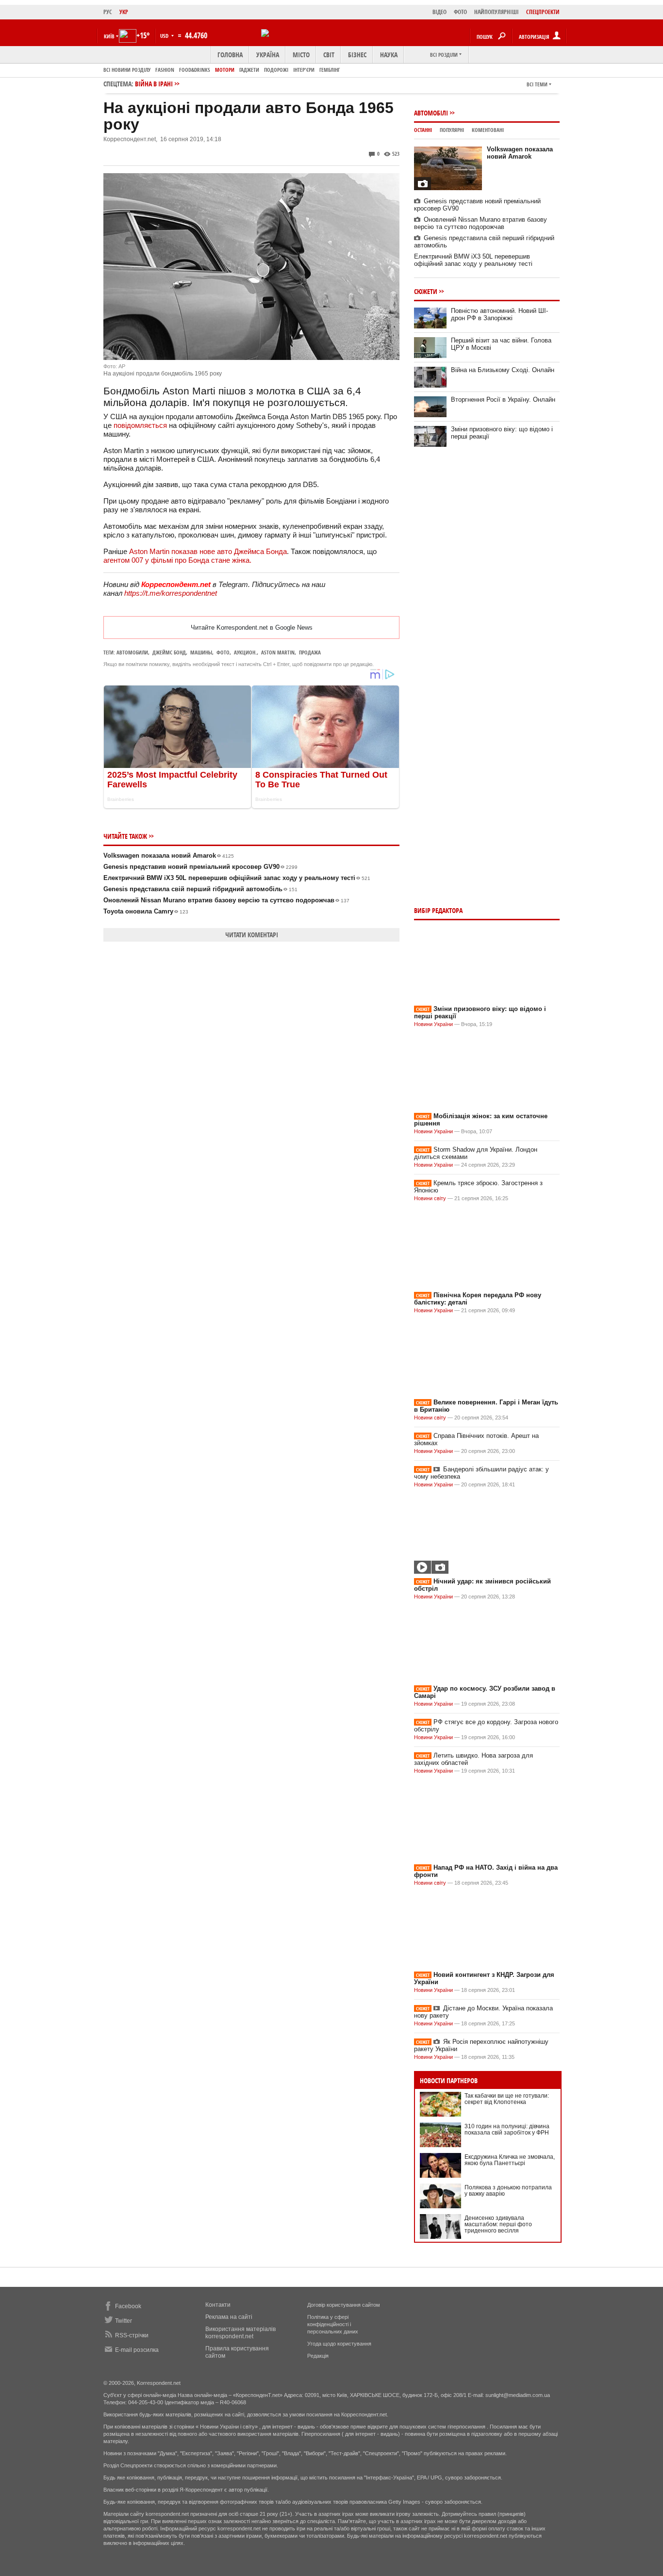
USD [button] (165, 36)
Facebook (128, 2306)
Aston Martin (278, 652)
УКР (124, 12)
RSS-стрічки (132, 2335)
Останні (423, 130)
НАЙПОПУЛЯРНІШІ (497, 12)
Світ (329, 55)
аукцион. (245, 652)
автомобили (132, 652)
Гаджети (249, 70)
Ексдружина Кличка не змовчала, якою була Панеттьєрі (510, 2160)
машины (201, 652)
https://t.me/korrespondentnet (171, 593)
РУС (108, 12)
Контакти (218, 2305)
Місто (301, 55)
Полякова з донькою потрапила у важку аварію (508, 2191)
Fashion (165, 70)
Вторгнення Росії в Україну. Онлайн (503, 399)
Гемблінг (330, 70)
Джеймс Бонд (169, 652)
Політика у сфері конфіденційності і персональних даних (333, 2324)
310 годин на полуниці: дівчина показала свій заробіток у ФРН (507, 2129)
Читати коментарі (252, 935)
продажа (310, 652)
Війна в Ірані (154, 84)
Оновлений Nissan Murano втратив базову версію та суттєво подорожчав (226, 900)
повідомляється (140, 425)
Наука (389, 55)
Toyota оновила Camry (146, 911)
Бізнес (357, 55)
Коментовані (488, 130)
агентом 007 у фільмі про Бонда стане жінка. (177, 560)
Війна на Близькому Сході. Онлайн (503, 370)
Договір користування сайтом (344, 2305)
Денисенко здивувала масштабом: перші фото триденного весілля (498, 2224)
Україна (268, 55)
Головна (230, 55)
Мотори (225, 70)
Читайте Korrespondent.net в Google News (252, 628)
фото (223, 652)
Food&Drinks (195, 70)
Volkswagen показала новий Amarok (169, 856)
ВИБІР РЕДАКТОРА (438, 910)
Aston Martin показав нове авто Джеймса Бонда (208, 551)
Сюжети (426, 291)
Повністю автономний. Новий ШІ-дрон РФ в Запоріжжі (499, 314)
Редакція (318, 2356)
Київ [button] (109, 36)
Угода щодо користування (339, 2344)
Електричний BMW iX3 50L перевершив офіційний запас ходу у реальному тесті (237, 878)
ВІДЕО (439, 12)
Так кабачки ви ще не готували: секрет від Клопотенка (507, 2099)
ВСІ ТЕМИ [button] (537, 84)
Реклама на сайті (229, 2317)
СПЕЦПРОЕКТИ (543, 12)
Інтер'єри (304, 70)
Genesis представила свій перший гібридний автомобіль (200, 889)
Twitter (124, 2321)
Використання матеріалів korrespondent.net (240, 2333)
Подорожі (276, 70)
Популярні (452, 130)
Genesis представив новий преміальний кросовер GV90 (200, 867)
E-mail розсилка (137, 2350)
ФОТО (460, 12)
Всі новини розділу (127, 70)
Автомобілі (431, 113)
